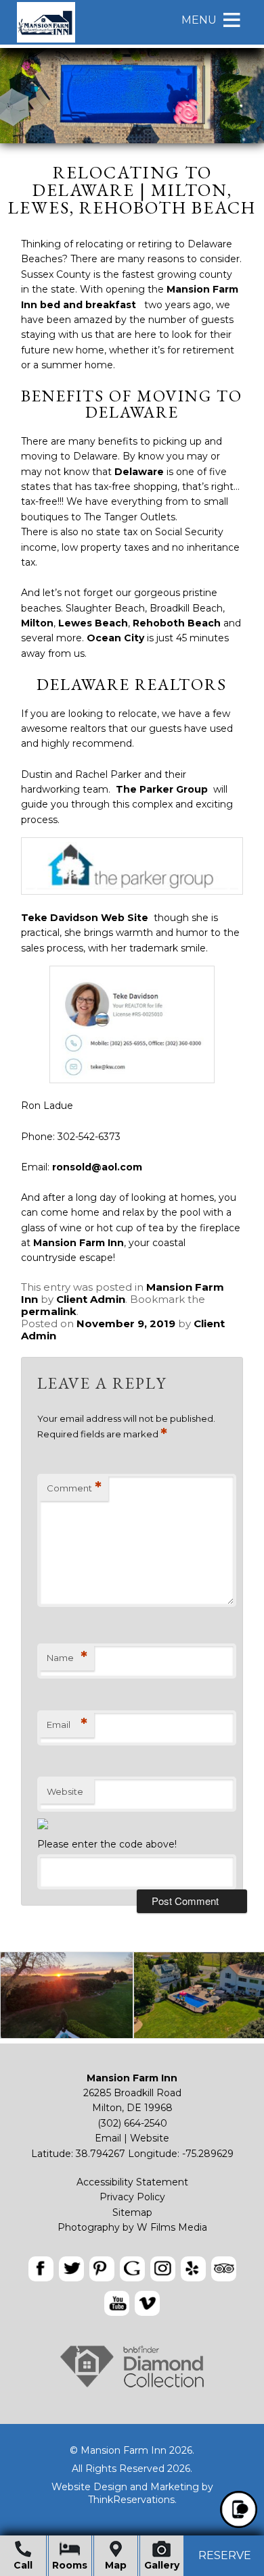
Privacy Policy (132, 2197)
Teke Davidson (60, 918)
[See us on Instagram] (163, 2269)
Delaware (139, 472)
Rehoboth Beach (177, 623)
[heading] (132, 190)
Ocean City (115, 638)
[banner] (132, 2288)
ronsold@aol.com (97, 1167)
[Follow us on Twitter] (71, 2269)
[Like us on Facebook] (41, 2269)
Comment (74, 1488)
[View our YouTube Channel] (117, 2303)
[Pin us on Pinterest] (102, 2269)
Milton (37, 623)
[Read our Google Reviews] (132, 2269)
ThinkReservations (131, 2500)
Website (65, 1791)
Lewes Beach (93, 623)
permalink (49, 1311)
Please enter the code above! (107, 1844)
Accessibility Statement (132, 2182)
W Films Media (172, 2227)
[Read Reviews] (224, 2269)
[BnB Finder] (132, 2387)
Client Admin (91, 1299)
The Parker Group (162, 789)
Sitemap (132, 2212)
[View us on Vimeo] (147, 2303)
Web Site (125, 918)
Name (67, 1657)
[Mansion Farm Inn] (46, 41)
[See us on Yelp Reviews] (193, 2269)
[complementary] (132, 1998)
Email (67, 1724)
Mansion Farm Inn (79, 1243)
